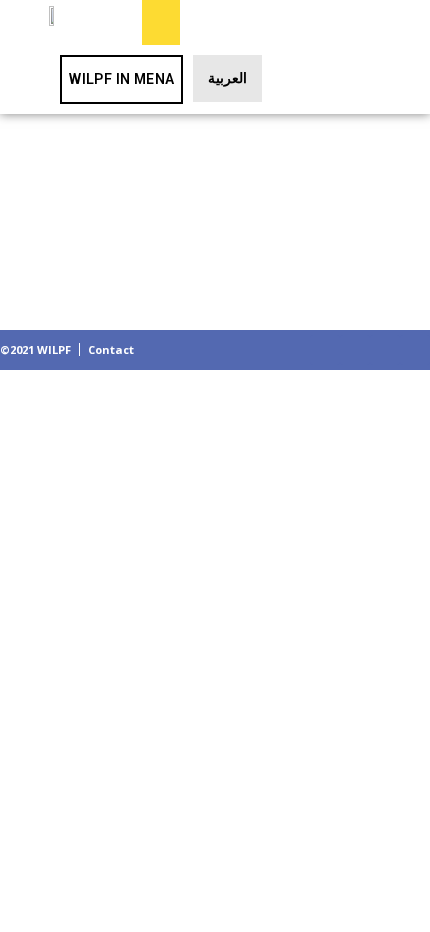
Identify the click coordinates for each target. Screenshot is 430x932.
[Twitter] (355, 350)
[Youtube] (415, 350)
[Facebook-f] (325, 350)
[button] (161, 22)
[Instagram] (385, 350)
